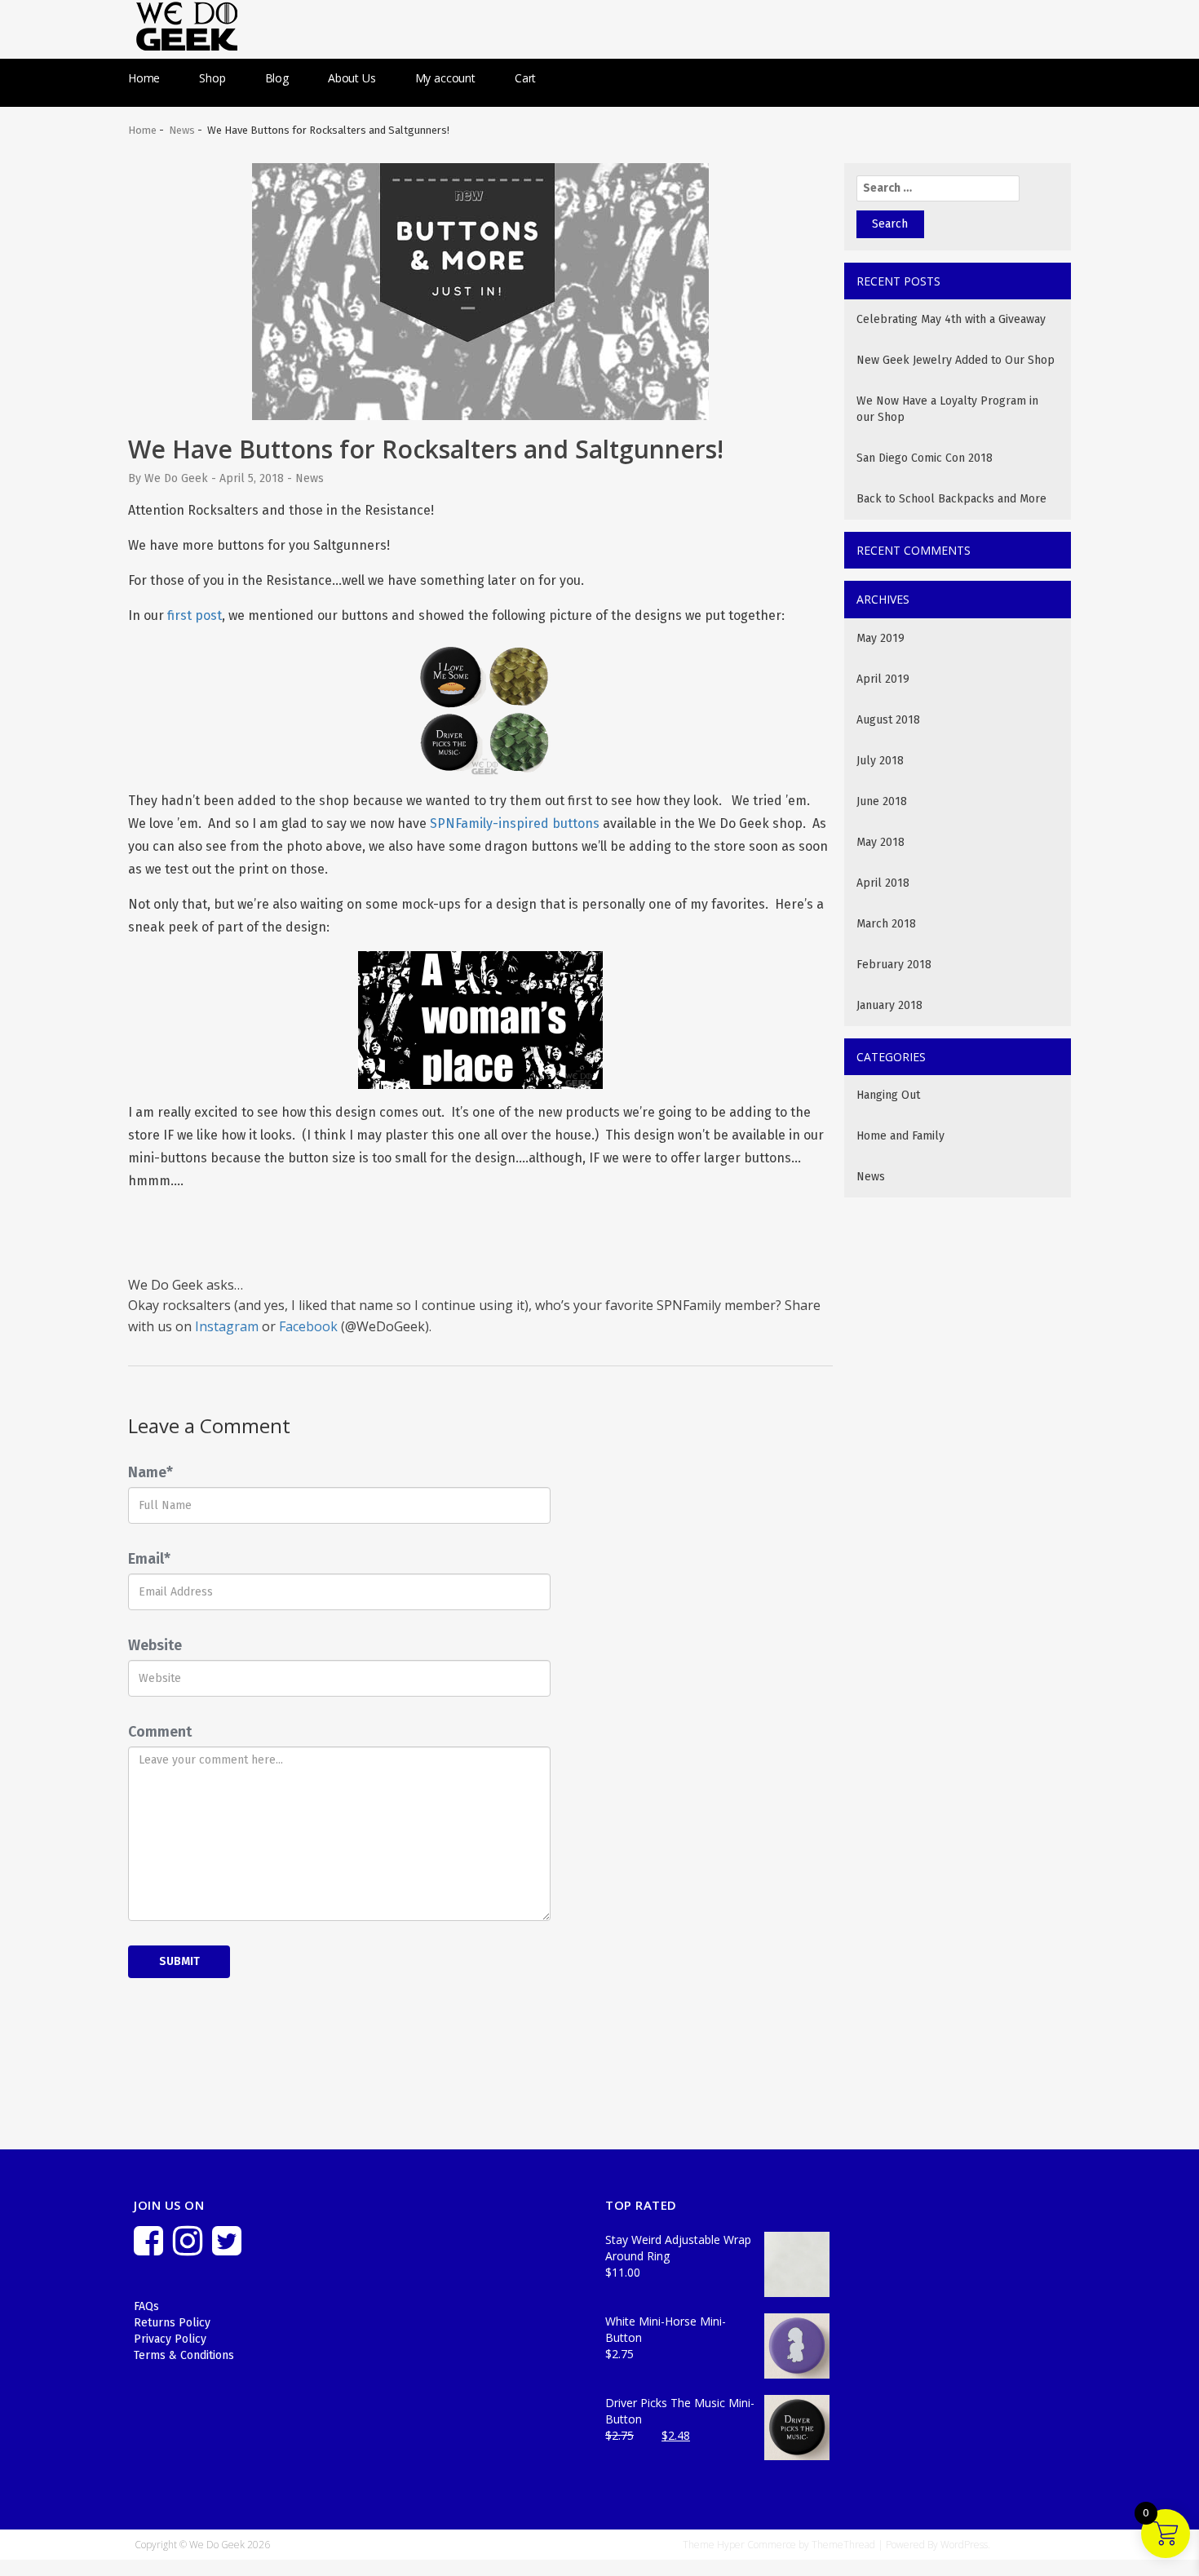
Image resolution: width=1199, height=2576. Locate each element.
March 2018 (886, 924)
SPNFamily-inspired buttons (515, 823)
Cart (525, 78)
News (182, 130)
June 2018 (882, 801)
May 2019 (880, 638)
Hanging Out (888, 1095)
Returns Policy (172, 2323)
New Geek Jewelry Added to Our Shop (956, 360)
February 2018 (894, 965)
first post (195, 615)
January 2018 (889, 1005)
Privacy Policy (170, 2339)
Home (144, 78)
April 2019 (883, 679)
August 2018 (888, 720)
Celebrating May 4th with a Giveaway (951, 319)
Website (155, 1645)
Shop (212, 78)
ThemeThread (843, 2545)
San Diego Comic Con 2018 (925, 458)
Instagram (227, 1326)
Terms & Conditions (184, 2355)
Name (150, 1472)
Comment (160, 1732)
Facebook (308, 1326)
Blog (277, 78)
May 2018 (880, 842)
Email (149, 1559)
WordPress (964, 2545)
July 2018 (880, 761)
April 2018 (883, 883)
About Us (352, 78)
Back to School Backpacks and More (951, 499)
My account (445, 78)
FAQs (146, 2306)
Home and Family (900, 1136)
